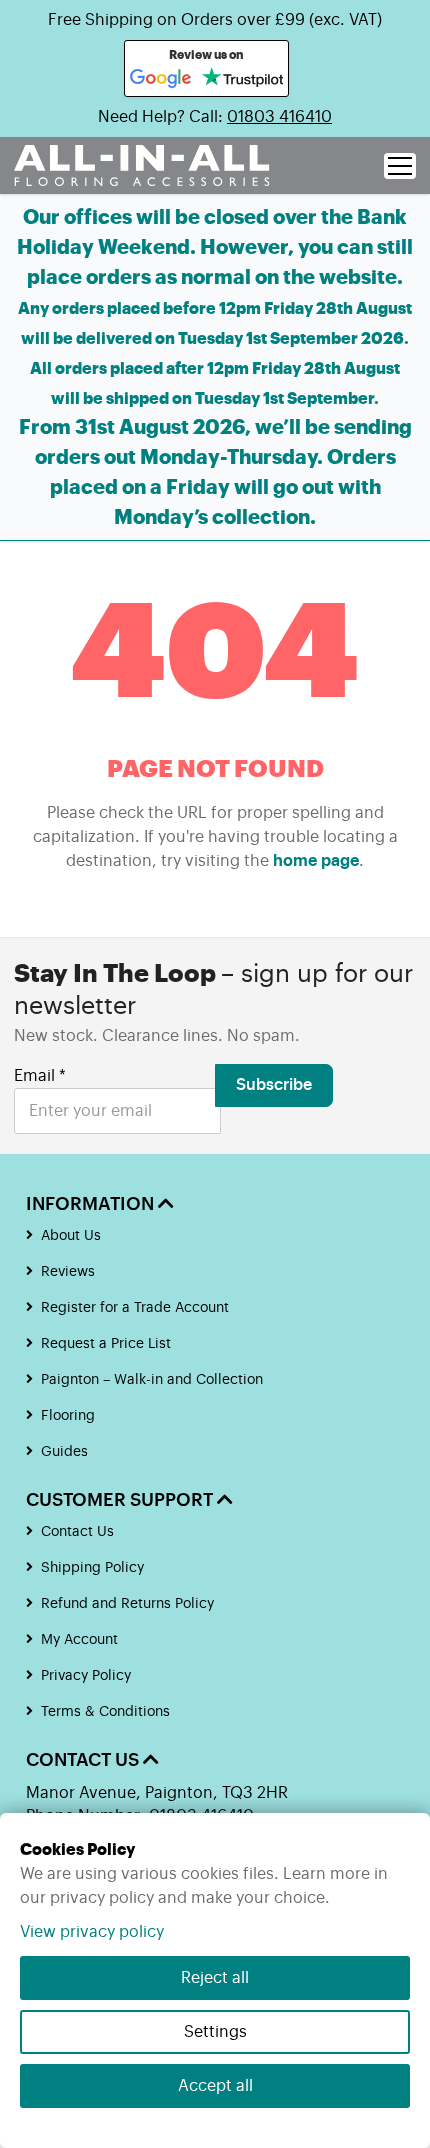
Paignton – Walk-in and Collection (152, 1380)
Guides (64, 1452)
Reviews (68, 1272)
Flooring (68, 1416)
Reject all (215, 1978)
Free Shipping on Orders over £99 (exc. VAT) (215, 20)
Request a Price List (106, 1344)
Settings (215, 2032)
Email (40, 1076)
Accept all (215, 2086)
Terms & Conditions (105, 1712)
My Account (79, 1640)
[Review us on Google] (161, 79)
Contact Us (77, 1532)
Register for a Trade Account (135, 1308)
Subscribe (274, 1085)
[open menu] (400, 166)
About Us (71, 1236)
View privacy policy (92, 1932)
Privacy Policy (86, 1676)
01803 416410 (279, 117)
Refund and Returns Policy (127, 1604)
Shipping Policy (92, 1568)
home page (316, 861)
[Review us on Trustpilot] (242, 79)
